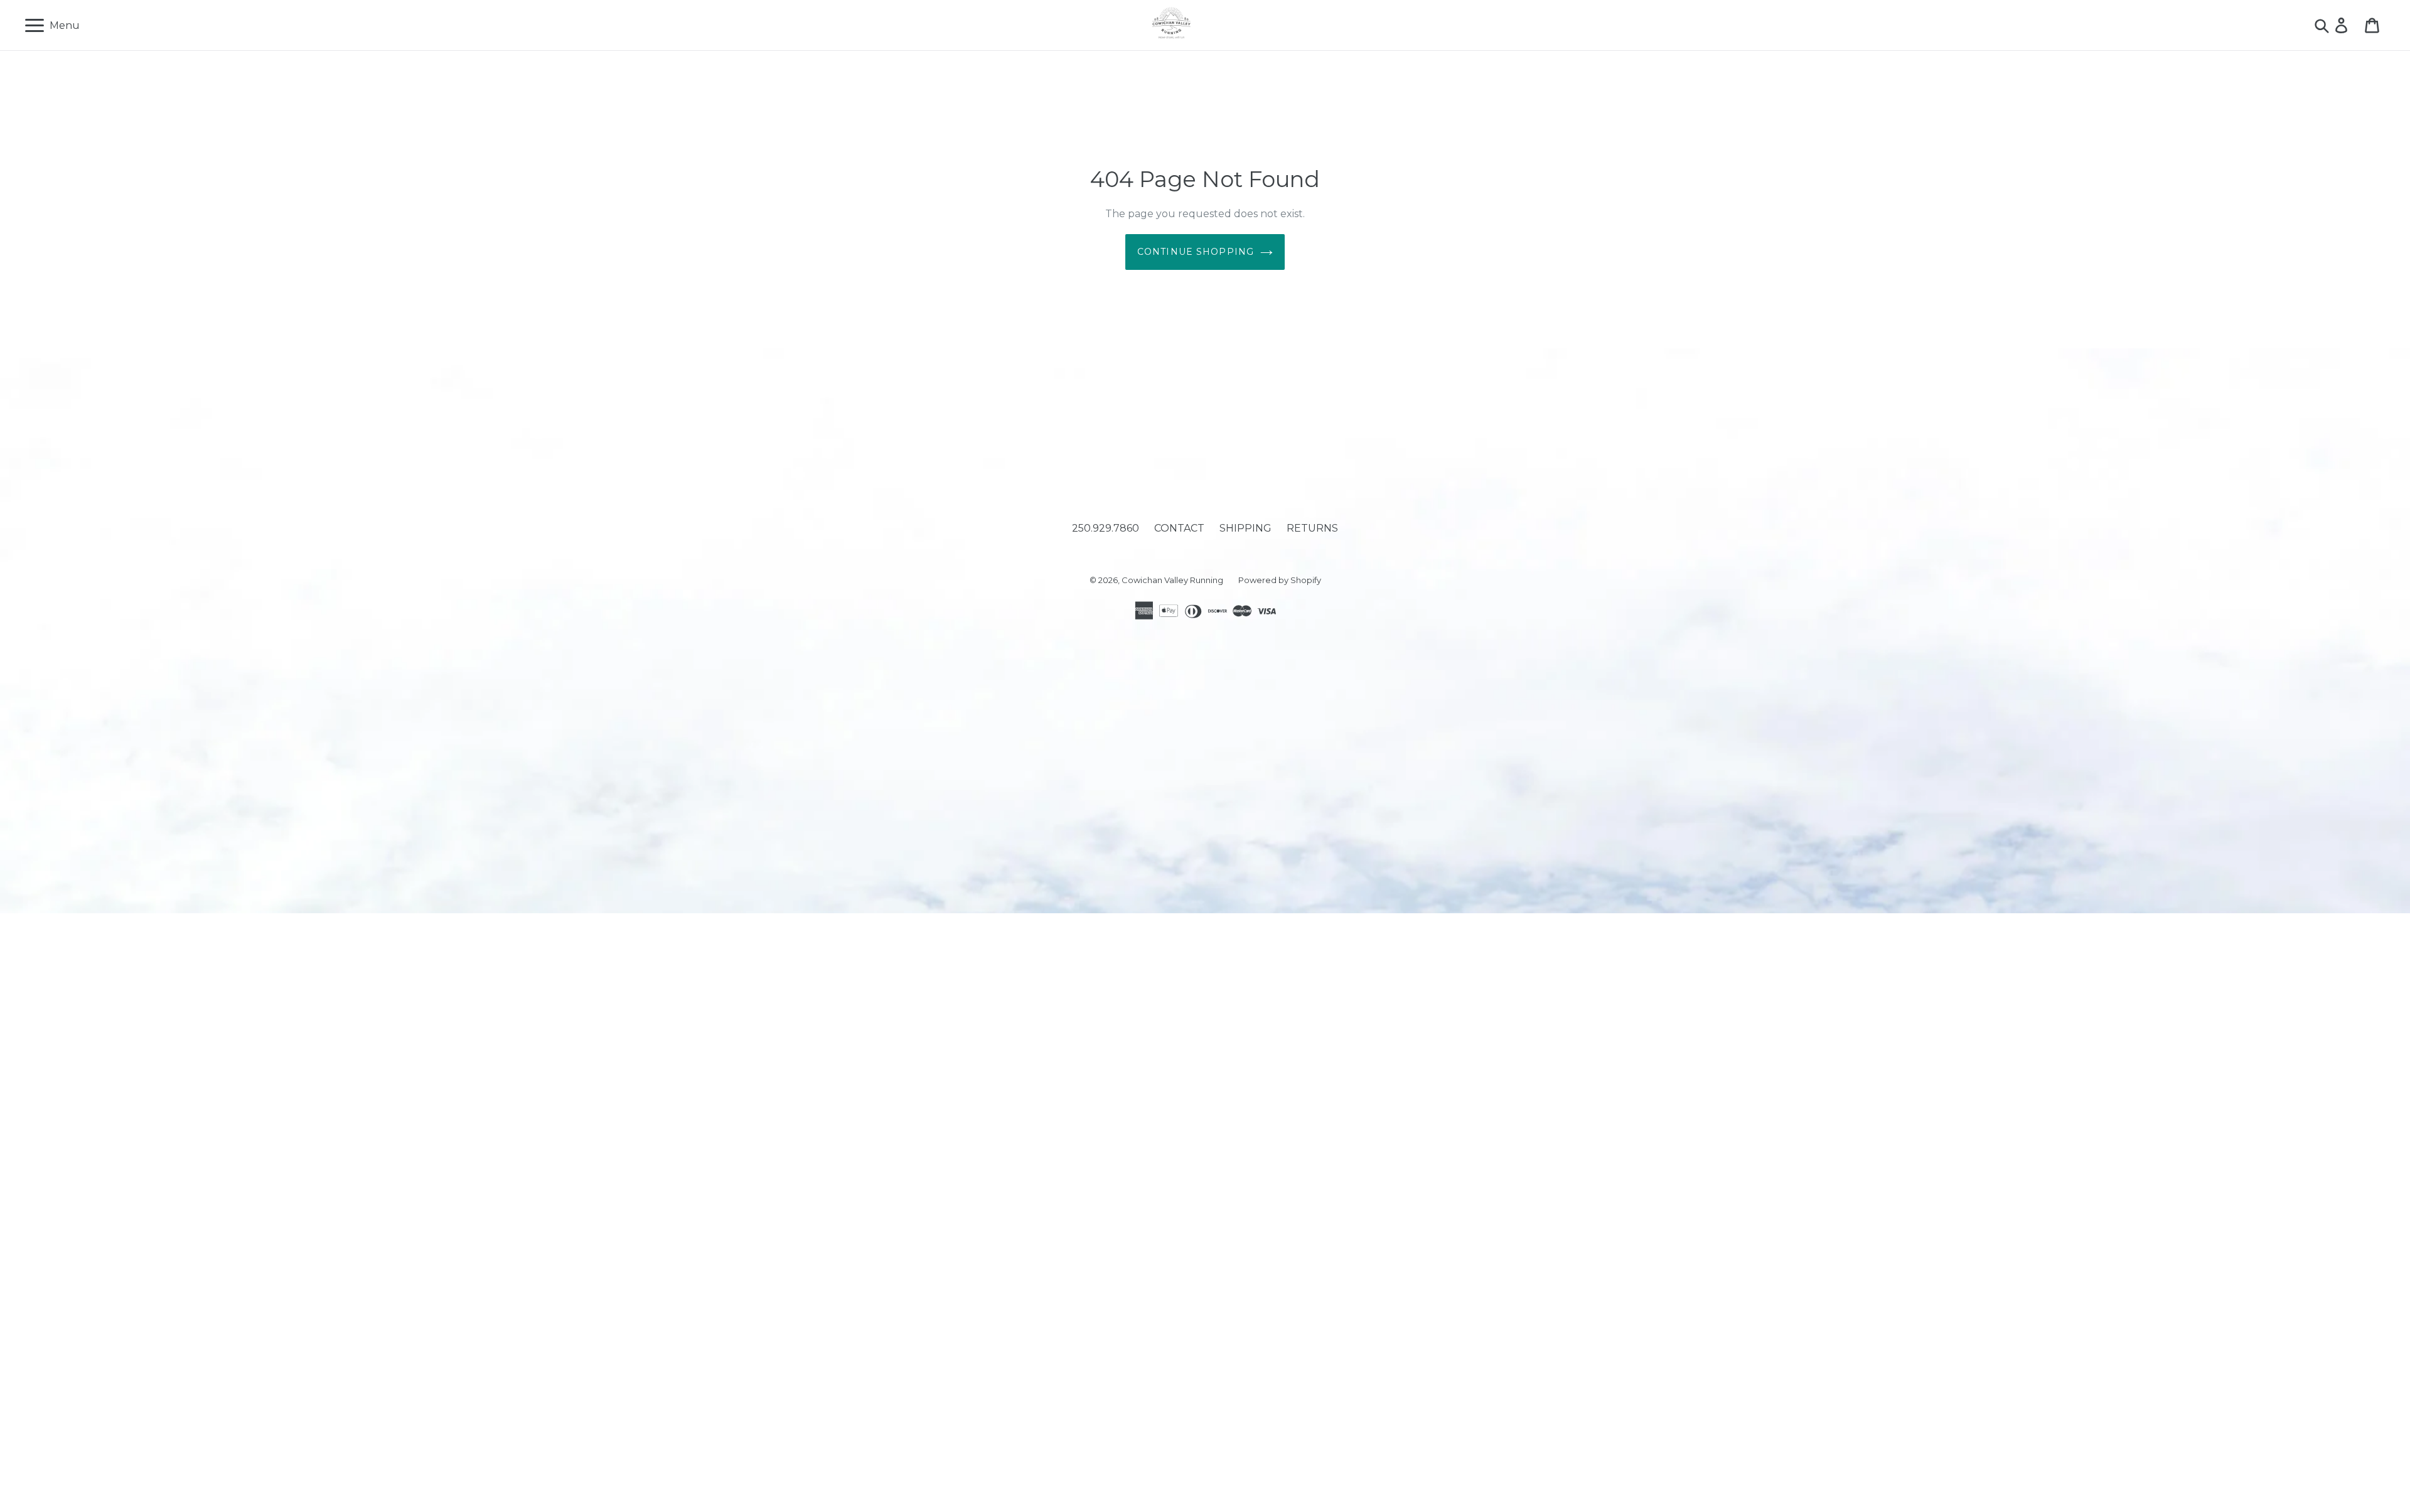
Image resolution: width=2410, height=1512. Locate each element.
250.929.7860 (1106, 528)
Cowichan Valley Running (1172, 580)
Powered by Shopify (1280, 580)
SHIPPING (1245, 528)
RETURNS (1312, 528)
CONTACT (1179, 528)
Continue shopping (1196, 252)
